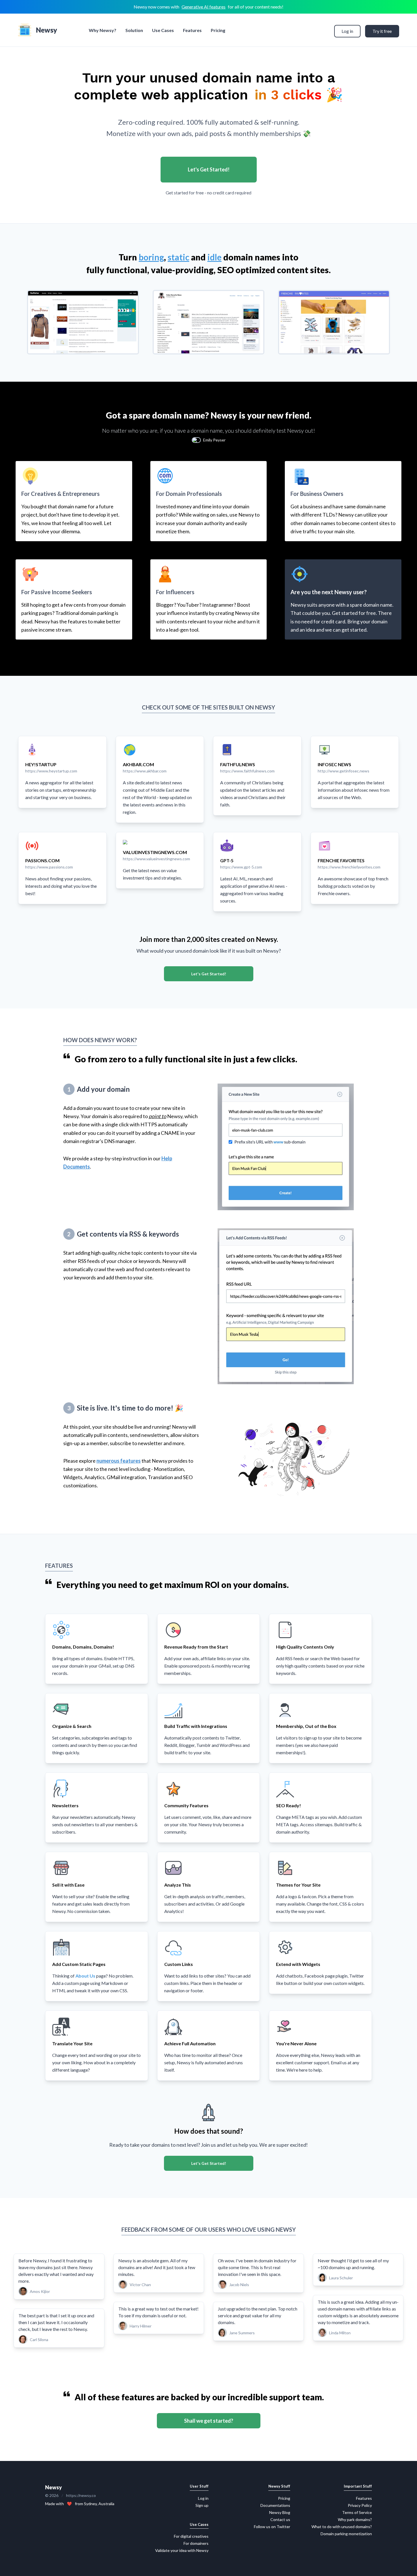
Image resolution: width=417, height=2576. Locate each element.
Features (192, 30)
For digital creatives (191, 2536)
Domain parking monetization (346, 2534)
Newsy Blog (280, 2512)
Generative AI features (204, 7)
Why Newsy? (103, 30)
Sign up (202, 2505)
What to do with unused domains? (342, 2527)
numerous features (119, 1461)
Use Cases (163, 30)
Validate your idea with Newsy (182, 2550)
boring (151, 257)
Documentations (275, 2505)
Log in (347, 31)
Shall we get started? (209, 2421)
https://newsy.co (81, 2495)
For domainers (196, 2543)
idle (214, 257)
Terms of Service (357, 2512)
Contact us (280, 2519)
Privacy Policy (360, 2505)
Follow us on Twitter (272, 2527)
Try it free (382, 31)
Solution (134, 30)
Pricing (218, 30)
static (178, 257)
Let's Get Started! (209, 169)
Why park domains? (355, 2519)
